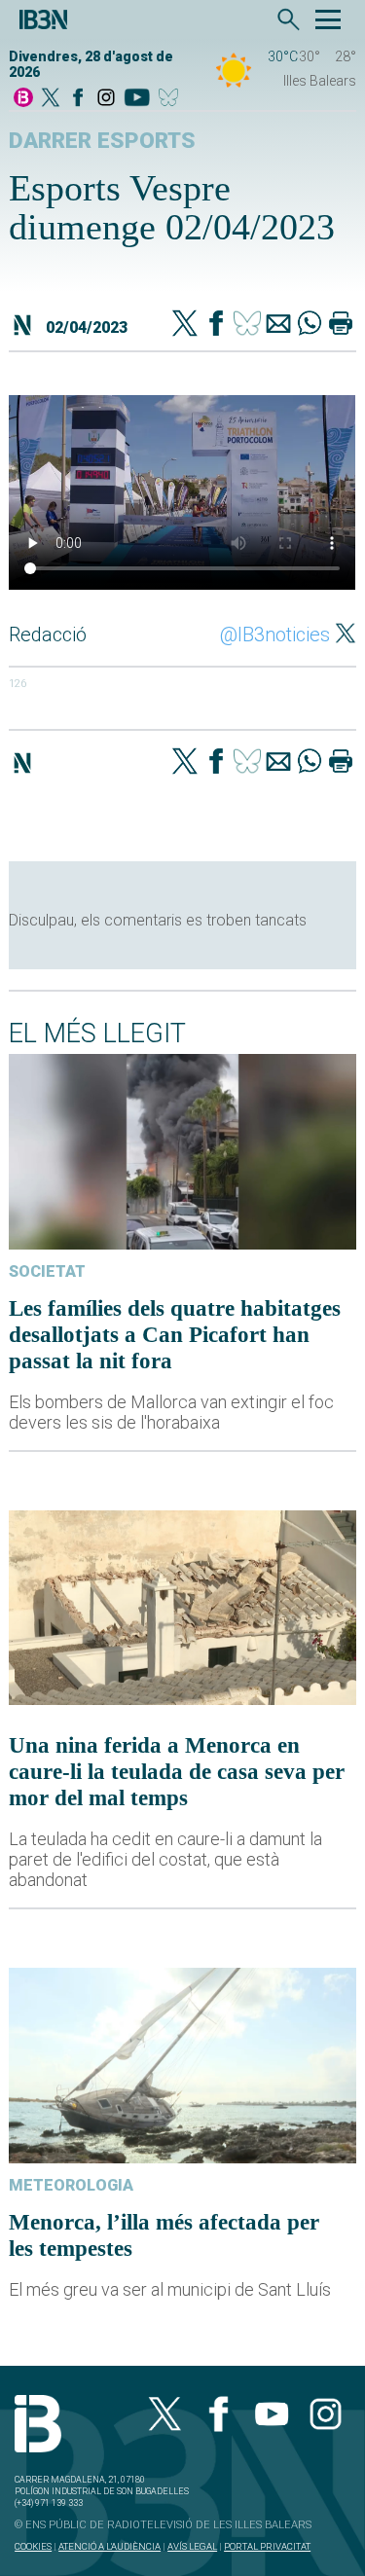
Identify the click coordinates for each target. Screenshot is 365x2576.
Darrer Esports (102, 141)
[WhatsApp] (310, 325)
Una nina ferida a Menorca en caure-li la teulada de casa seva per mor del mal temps (177, 1771)
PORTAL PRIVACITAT (267, 2546)
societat (47, 1271)
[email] (278, 325)
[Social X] (51, 99)
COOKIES (33, 2546)
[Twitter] (185, 325)
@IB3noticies (275, 635)
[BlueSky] (172, 99)
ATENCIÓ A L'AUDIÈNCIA (109, 2546)
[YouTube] (137, 99)
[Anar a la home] (23, 99)
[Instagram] (106, 99)
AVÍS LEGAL (192, 2546)
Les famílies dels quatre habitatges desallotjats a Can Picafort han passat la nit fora (175, 1334)
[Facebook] (78, 99)
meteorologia (71, 2185)
